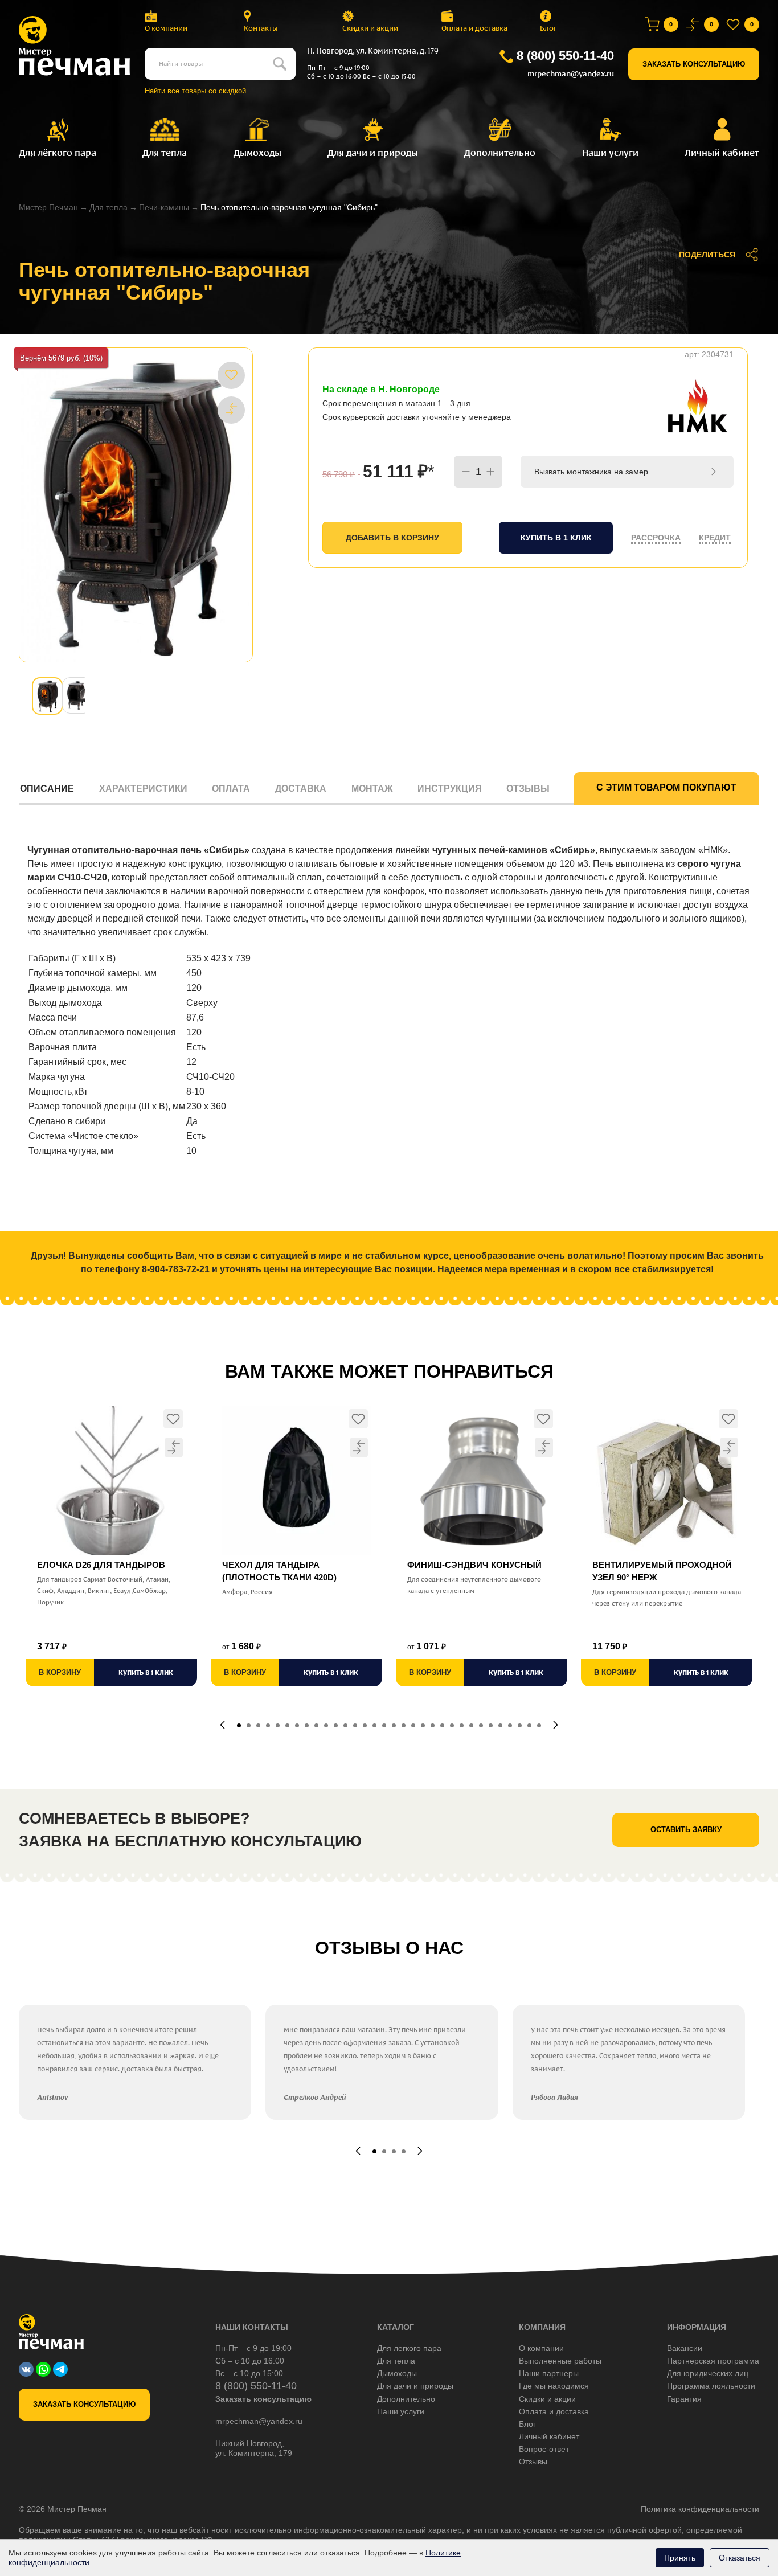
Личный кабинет (549, 2436)
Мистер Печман (48, 207)
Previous (222, 1725)
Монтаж (372, 789)
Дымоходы (397, 2373)
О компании (166, 28)
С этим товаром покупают (666, 787)
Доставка (301, 789)
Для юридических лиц (708, 2373)
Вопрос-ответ (544, 2449)
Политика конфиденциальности (700, 2509)
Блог (548, 28)
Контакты (261, 28)
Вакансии (685, 2348)
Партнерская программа (713, 2361)
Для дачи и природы (415, 2386)
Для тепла (108, 207)
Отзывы (528, 789)
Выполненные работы (560, 2361)
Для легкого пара (409, 2348)
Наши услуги (401, 2411)
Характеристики (143, 789)
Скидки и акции (370, 28)
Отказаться (740, 2558)
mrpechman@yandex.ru (571, 74)
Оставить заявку (686, 1830)
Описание (47, 789)
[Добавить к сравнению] (231, 409)
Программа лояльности (711, 2386)
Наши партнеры (549, 2373)
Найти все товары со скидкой (195, 91)
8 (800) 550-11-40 (565, 56)
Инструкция (450, 789)
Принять (680, 2558)
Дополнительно (406, 2399)
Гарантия (684, 2399)
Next (556, 1725)
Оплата (231, 789)
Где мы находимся (554, 2386)
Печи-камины (164, 207)
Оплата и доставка (474, 28)
